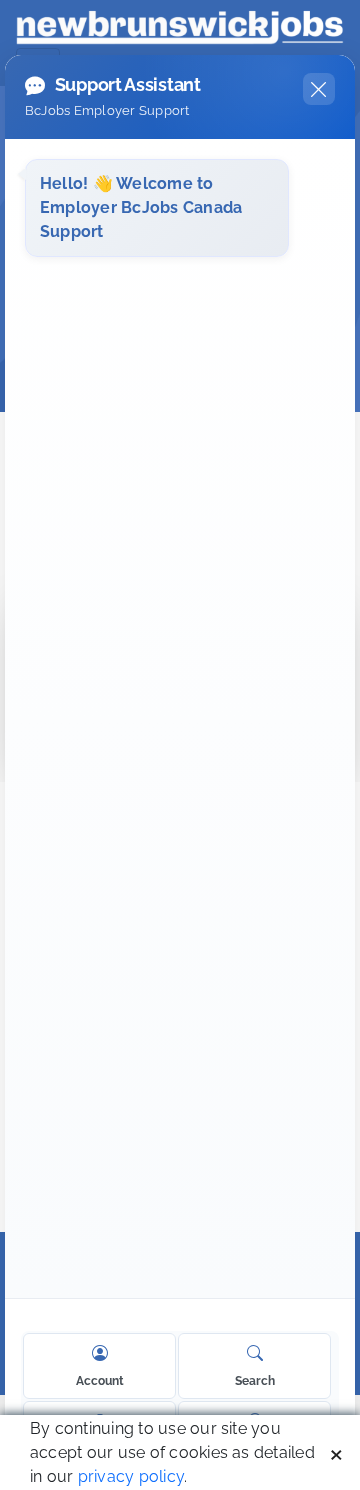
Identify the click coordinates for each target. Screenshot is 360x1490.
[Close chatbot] (319, 89)
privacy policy (131, 1476)
